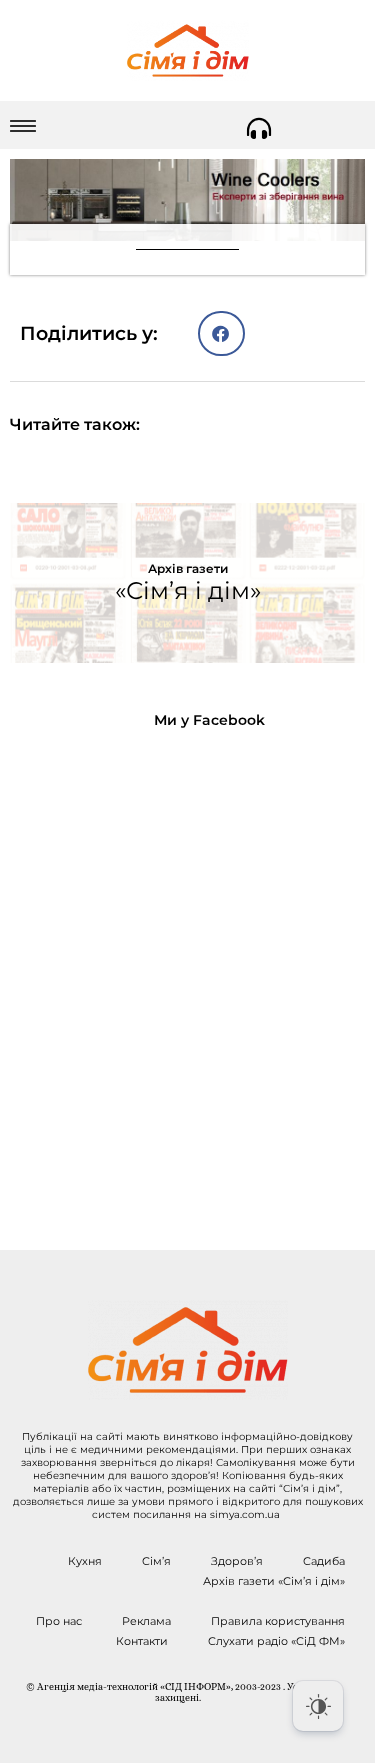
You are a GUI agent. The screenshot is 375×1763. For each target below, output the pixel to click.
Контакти (142, 1641)
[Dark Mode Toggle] (318, 1706)
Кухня (85, 1561)
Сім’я (156, 1561)
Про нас (59, 1621)
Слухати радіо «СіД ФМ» (276, 1641)
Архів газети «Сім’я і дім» (274, 1581)
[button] (221, 333)
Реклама (146, 1621)
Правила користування (278, 1621)
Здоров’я (237, 1561)
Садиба (324, 1561)
